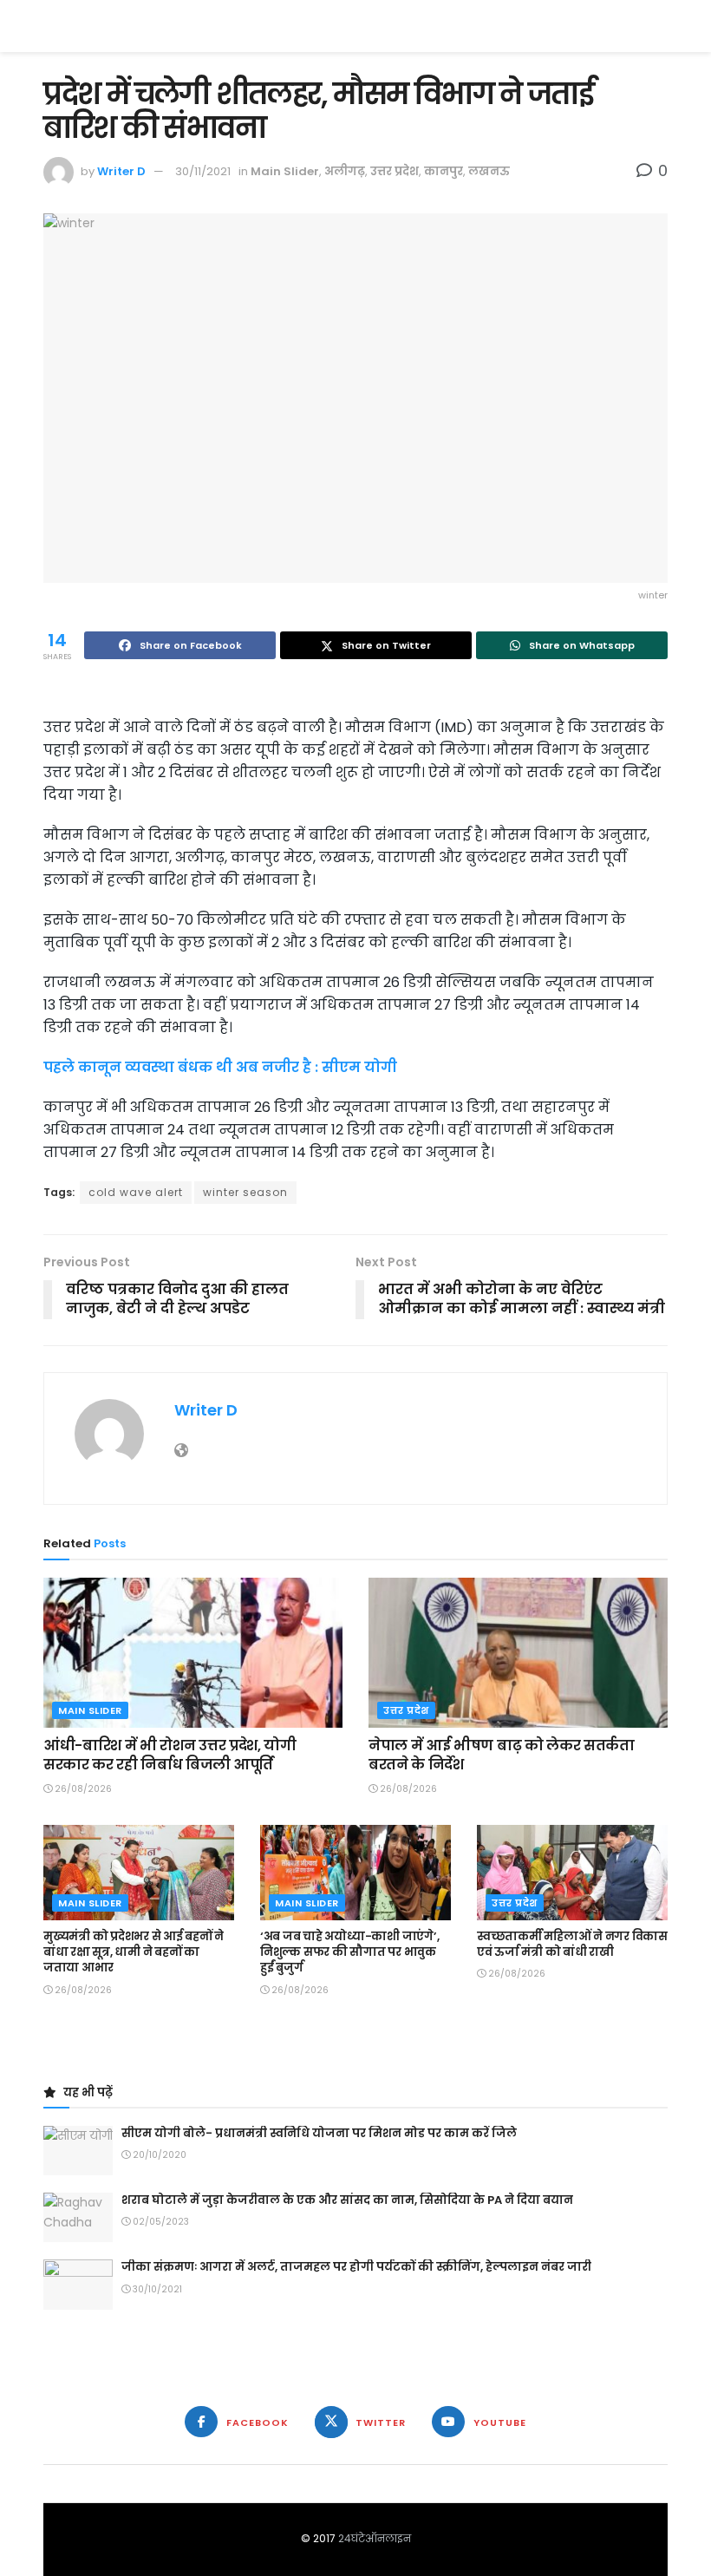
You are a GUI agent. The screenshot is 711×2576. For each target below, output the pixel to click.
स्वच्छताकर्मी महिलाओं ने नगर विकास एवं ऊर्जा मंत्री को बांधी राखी (572, 1944)
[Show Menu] (659, 26)
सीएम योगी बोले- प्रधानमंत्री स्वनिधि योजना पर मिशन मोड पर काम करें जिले (319, 2133)
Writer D (121, 171)
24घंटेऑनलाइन (375, 2538)
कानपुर (444, 171)
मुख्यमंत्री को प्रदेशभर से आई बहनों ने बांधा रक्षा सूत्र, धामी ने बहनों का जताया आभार (134, 1952)
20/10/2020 (158, 2155)
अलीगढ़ (345, 171)
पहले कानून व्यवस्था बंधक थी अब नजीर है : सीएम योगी (220, 1067)
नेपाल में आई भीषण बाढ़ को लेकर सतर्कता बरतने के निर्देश (502, 1755)
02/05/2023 (160, 2222)
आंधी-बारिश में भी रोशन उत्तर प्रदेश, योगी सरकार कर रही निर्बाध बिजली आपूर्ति (170, 1755)
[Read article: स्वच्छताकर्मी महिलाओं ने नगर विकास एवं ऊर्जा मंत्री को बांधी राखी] (572, 1873)
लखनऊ (489, 171)
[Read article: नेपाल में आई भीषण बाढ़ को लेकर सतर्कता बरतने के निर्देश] (518, 1653)
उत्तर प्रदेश (395, 171)
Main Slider (285, 171)
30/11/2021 (203, 171)
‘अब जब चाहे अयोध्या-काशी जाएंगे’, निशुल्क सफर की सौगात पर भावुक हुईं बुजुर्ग (349, 1952)
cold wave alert (136, 1192)
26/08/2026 (82, 1789)
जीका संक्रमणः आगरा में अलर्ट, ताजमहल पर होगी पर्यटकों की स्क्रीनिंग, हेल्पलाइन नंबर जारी (356, 2267)
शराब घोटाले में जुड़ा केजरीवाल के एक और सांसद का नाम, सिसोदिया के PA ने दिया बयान (347, 2200)
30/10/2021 (156, 2289)
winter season (245, 1192)
